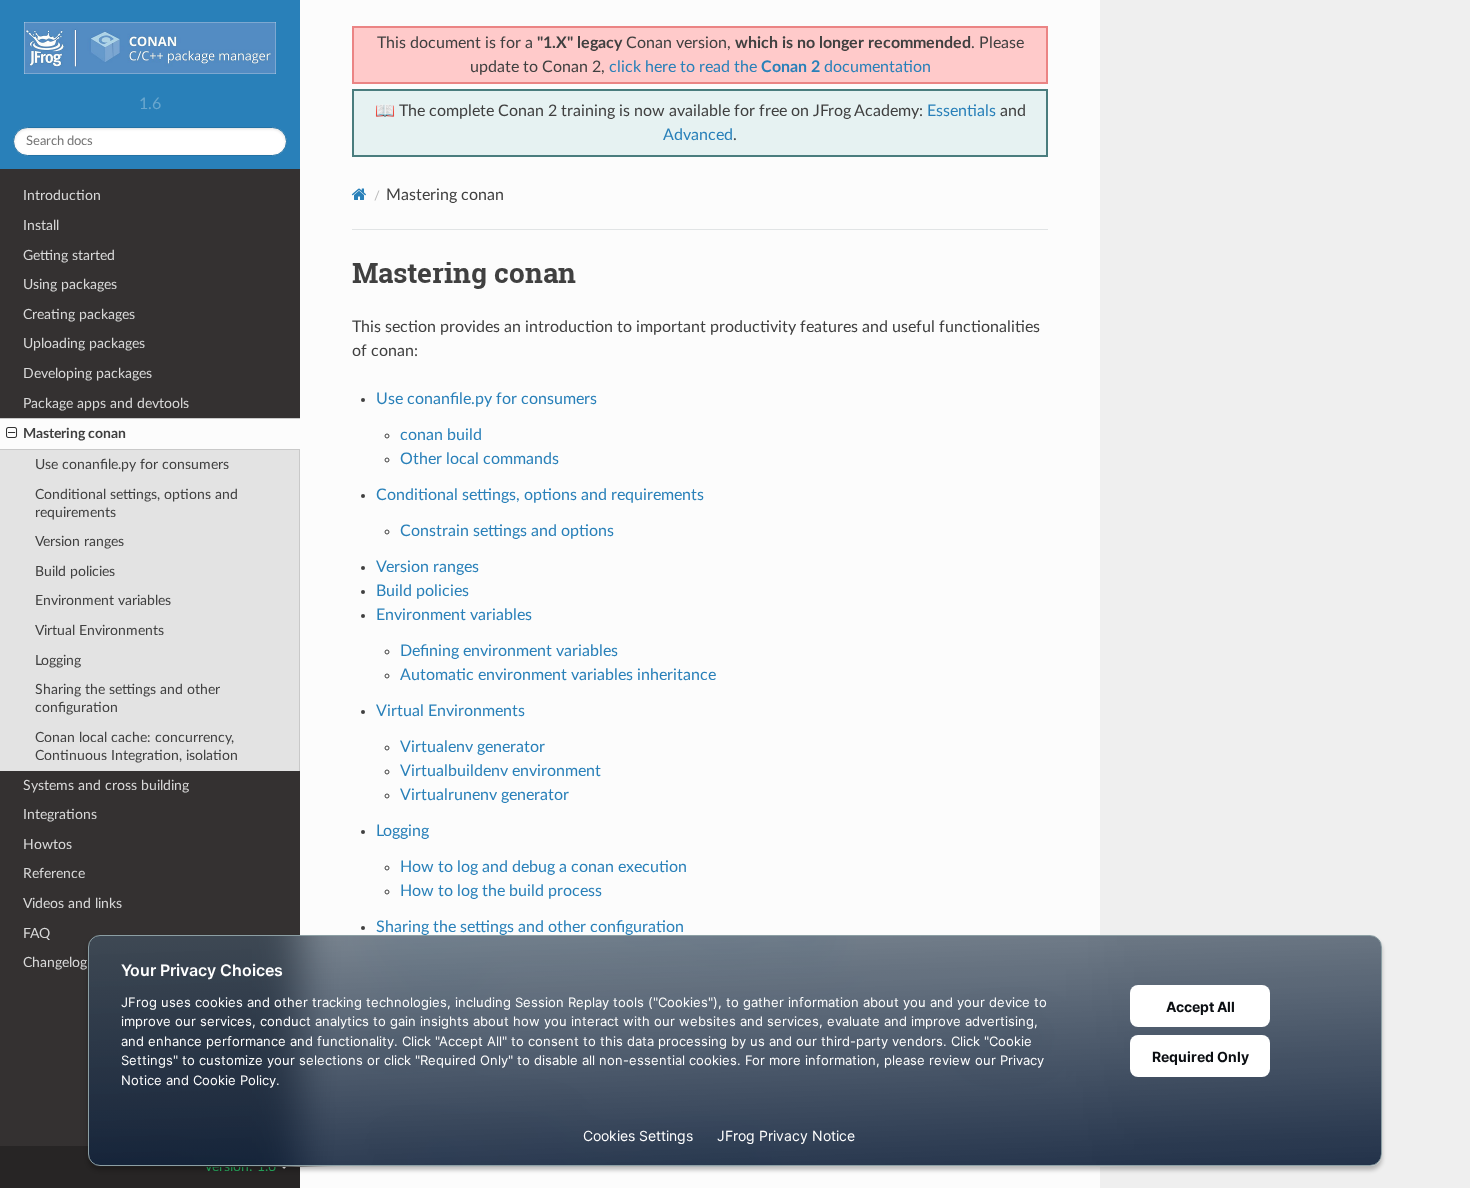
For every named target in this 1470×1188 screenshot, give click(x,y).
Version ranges (79, 541)
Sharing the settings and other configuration (127, 698)
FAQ (36, 933)
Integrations (60, 814)
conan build (441, 435)
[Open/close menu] (11, 434)
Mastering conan (74, 433)
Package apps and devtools (106, 403)
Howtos (47, 844)
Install (41, 225)
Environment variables (103, 600)
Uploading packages (84, 343)
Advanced (698, 135)
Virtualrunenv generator (484, 795)
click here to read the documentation (770, 67)
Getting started (69, 255)
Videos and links (72, 903)
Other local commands (479, 459)
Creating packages (79, 314)
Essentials (961, 111)
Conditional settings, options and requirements (136, 503)
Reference (54, 873)
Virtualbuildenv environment (500, 771)
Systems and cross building (106, 785)
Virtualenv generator (472, 747)
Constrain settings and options (507, 531)
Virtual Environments (99, 630)
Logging (58, 660)
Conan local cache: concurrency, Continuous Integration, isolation (136, 746)
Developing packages (87, 373)
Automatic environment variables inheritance (558, 675)
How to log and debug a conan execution (543, 867)
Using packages (70, 284)
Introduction (62, 195)
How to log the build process (501, 891)
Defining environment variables (509, 651)
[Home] (359, 194)
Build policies (75, 571)
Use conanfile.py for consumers (132, 464)
